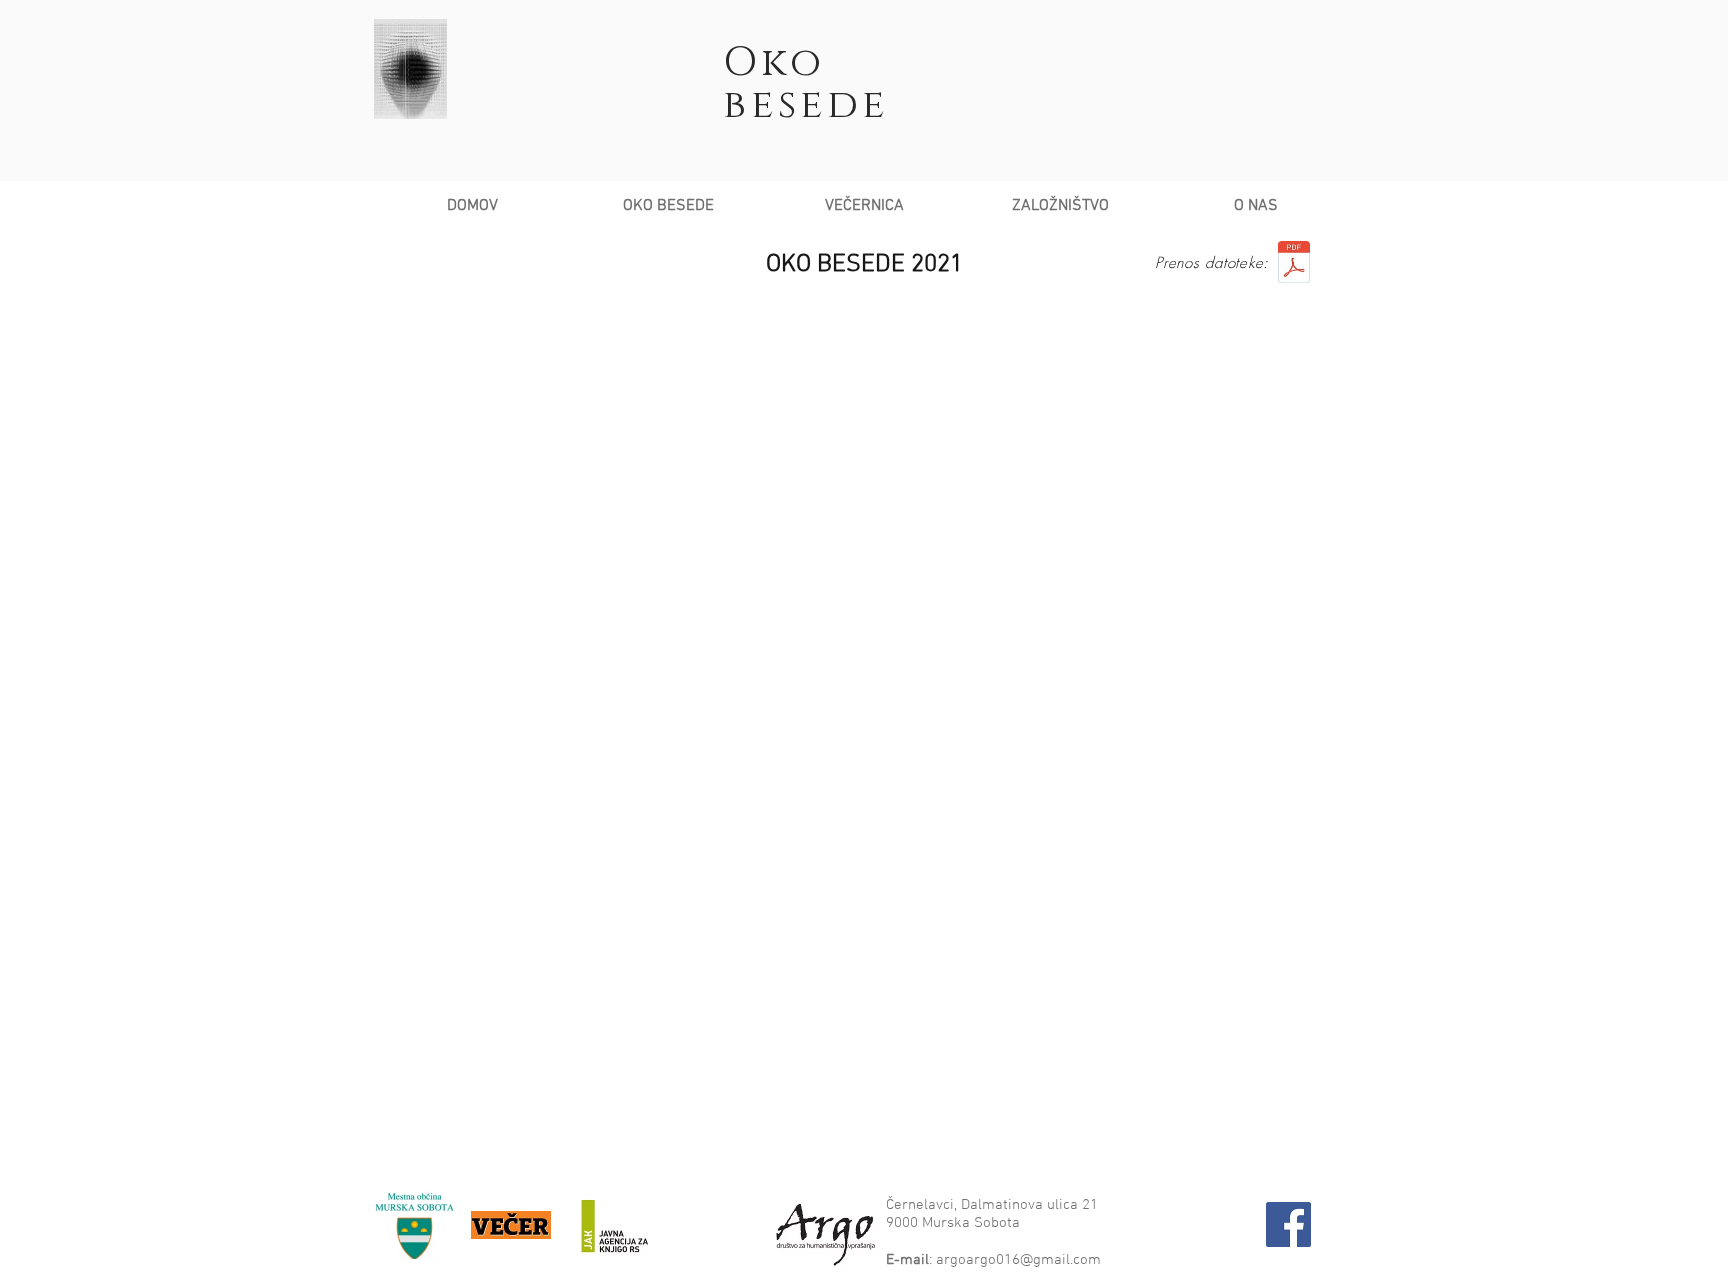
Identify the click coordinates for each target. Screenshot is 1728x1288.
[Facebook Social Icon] (1288, 1224)
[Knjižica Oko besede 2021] (1294, 264)
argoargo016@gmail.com (1018, 1260)
